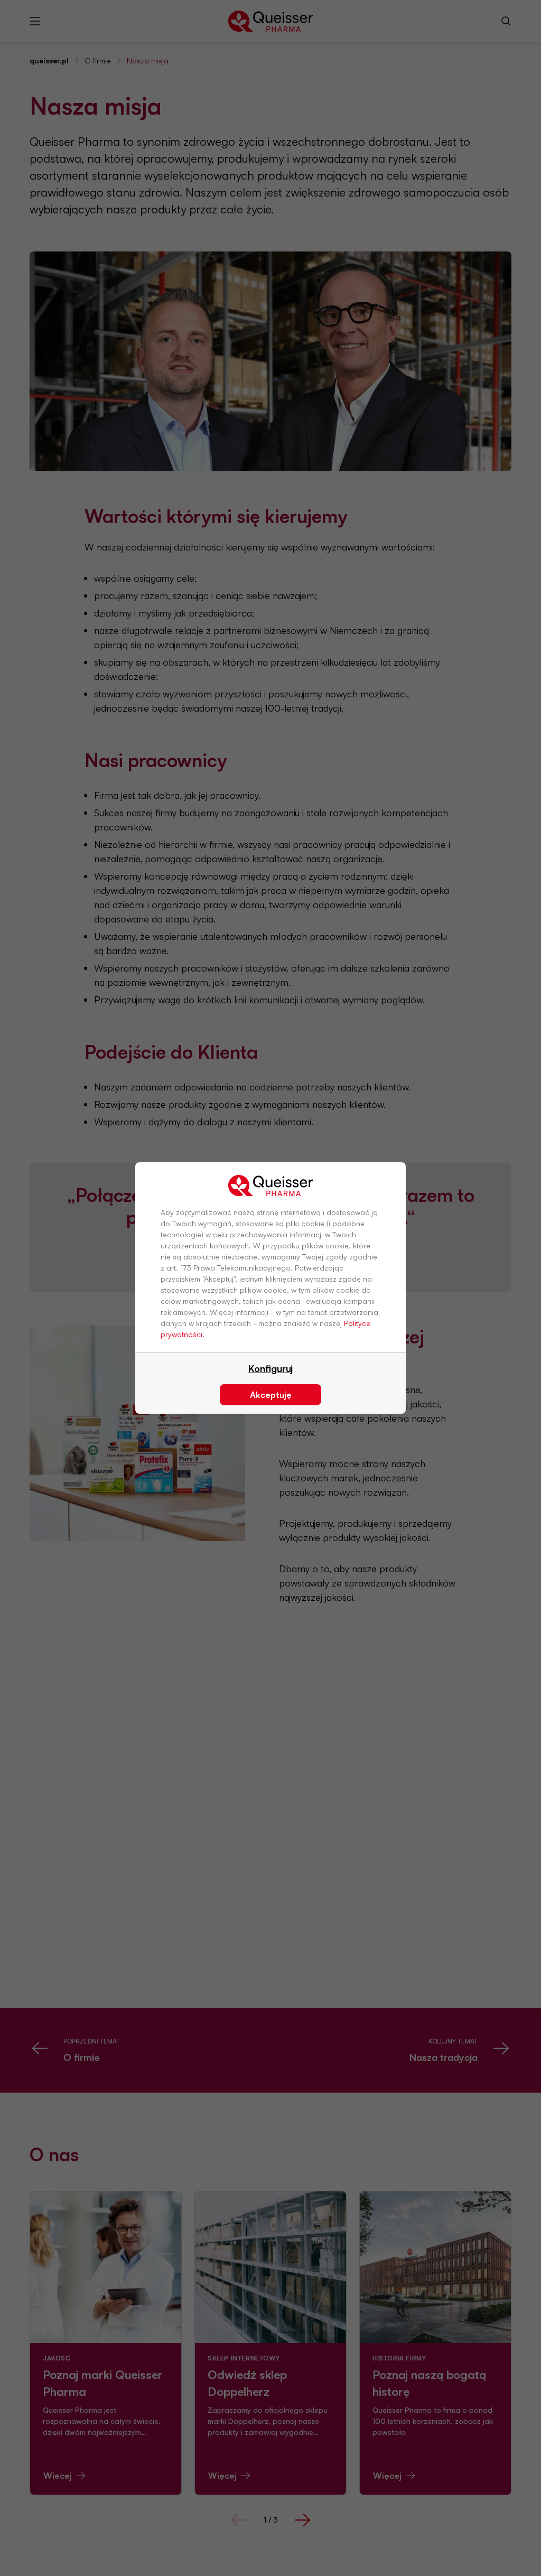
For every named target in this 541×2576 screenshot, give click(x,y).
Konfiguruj (270, 1368)
